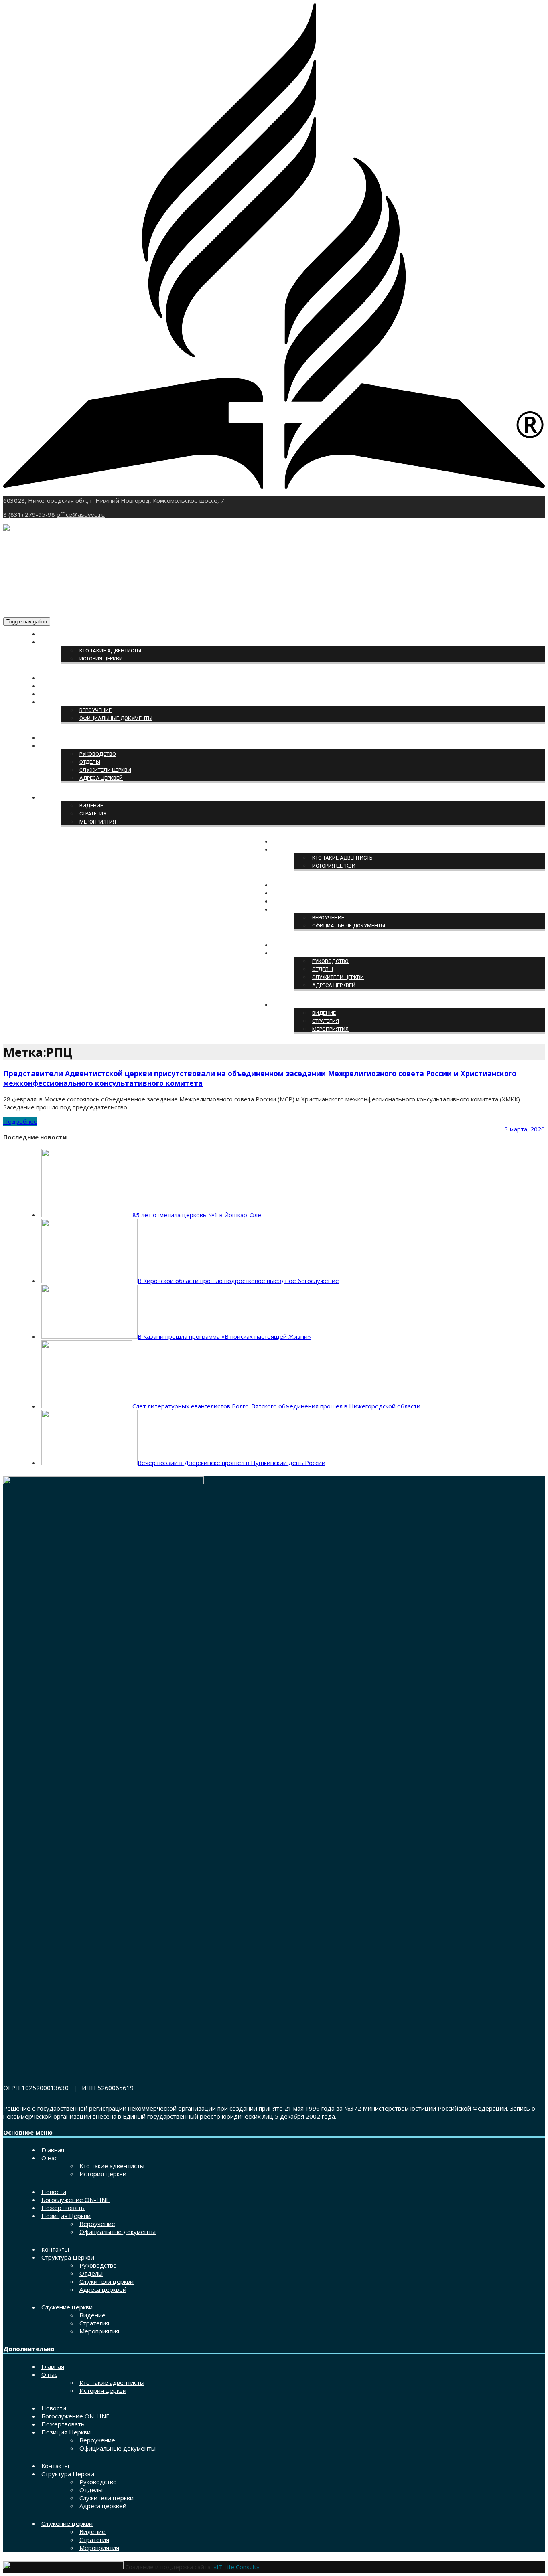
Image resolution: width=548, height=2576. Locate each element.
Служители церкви (105, 770)
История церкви (101, 659)
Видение (91, 806)
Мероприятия (98, 822)
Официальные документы (116, 718)
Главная (53, 634)
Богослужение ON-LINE (72, 686)
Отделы (90, 762)
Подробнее (20, 1121)
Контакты (55, 738)
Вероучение (95, 710)
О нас (49, 642)
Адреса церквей (101, 778)
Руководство (98, 754)
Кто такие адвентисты (110, 651)
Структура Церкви (65, 746)
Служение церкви (65, 798)
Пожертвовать (61, 694)
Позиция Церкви (64, 702)
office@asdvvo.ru (81, 514)
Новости (53, 678)
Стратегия (93, 814)
